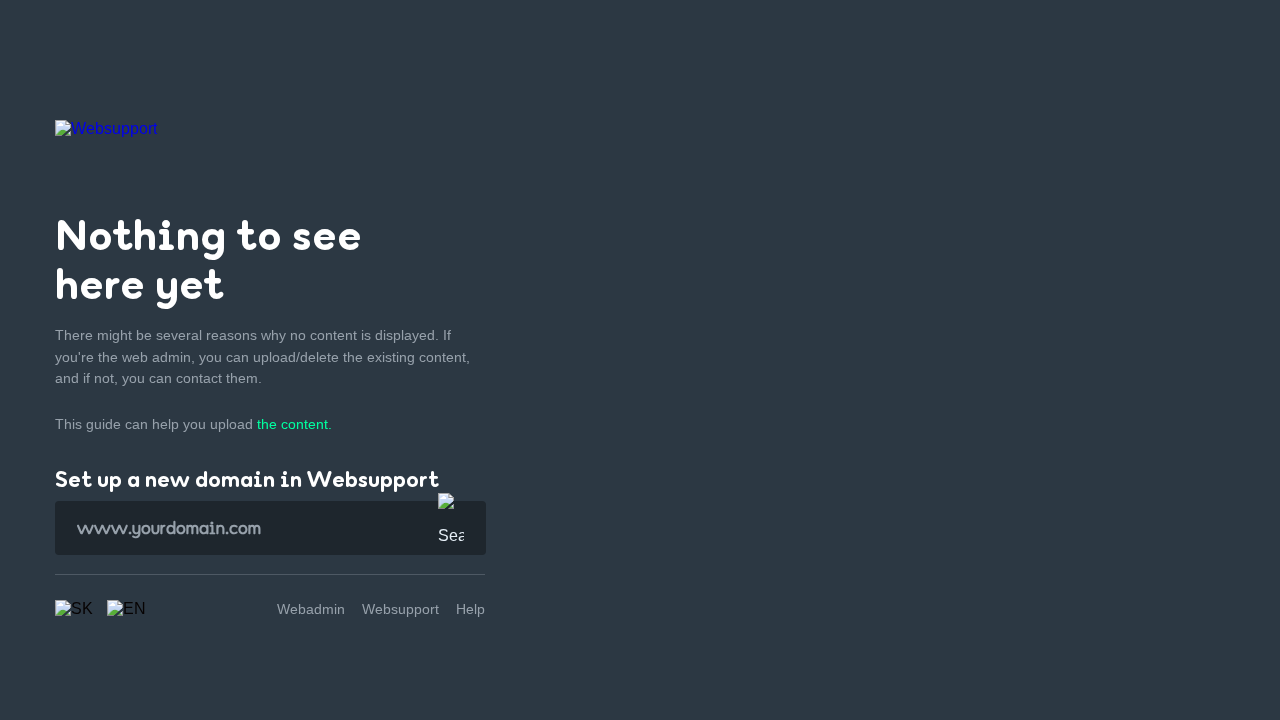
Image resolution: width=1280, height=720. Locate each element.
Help (470, 609)
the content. (294, 424)
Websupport (400, 609)
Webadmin (311, 609)
